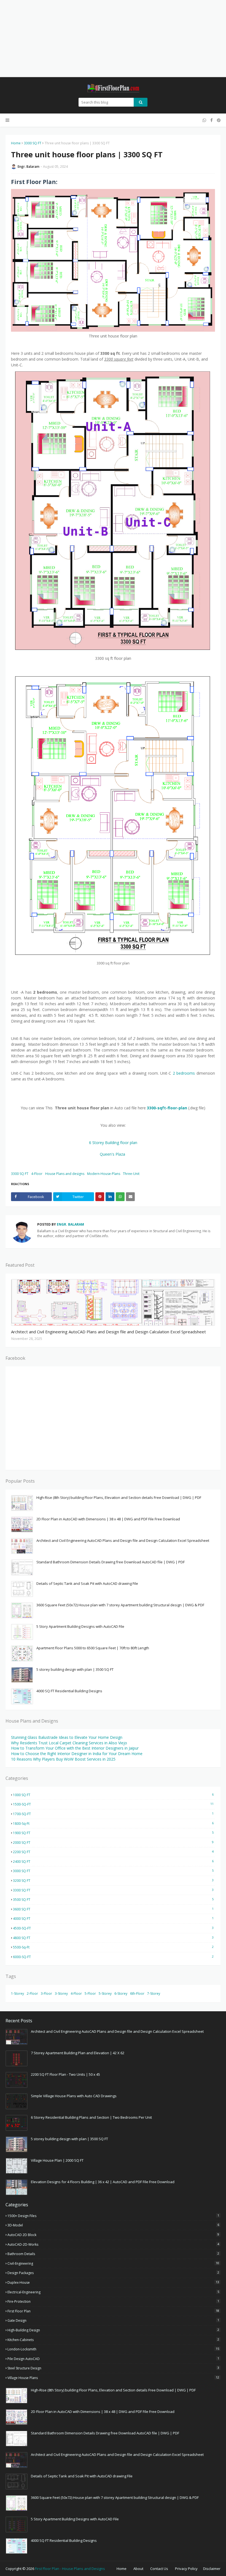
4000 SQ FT (113, 1918)
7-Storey (154, 1994)
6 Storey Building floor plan (113, 1143)
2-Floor (32, 1994)
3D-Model (113, 2225)
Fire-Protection (113, 2301)
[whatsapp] (204, 120)
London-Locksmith (113, 2349)
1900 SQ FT (113, 1833)
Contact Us (159, 2569)
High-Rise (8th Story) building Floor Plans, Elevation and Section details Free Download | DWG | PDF (119, 1498)
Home (16, 143)
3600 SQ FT (113, 1909)
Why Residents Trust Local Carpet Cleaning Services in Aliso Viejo (69, 1743)
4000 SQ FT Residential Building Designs (69, 1691)
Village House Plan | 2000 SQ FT (57, 2160)
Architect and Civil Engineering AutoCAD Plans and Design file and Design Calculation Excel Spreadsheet (108, 1332)
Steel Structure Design (113, 2368)
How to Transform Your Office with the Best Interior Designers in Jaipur (75, 1748)
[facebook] (212, 120)
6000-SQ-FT (113, 1957)
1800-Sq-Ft (113, 1823)
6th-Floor (137, 1994)
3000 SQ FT (113, 1871)
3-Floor (46, 1994)
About (138, 2569)
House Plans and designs (65, 1174)
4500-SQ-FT (113, 1928)
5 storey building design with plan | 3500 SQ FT (75, 1669)
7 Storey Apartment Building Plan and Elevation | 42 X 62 (78, 2053)
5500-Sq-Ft (113, 1947)
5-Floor (90, 1994)
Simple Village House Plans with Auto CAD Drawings (74, 2096)
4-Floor (37, 1174)
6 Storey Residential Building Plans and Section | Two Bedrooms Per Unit (91, 2117)
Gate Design (113, 2320)
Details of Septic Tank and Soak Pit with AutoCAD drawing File (87, 1583)
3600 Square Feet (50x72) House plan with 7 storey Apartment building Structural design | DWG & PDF (120, 1605)
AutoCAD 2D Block (113, 2235)
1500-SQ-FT (113, 1804)
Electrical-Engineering (113, 2292)
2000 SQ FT (113, 1842)
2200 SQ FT (113, 1852)
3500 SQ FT (113, 1899)
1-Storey (18, 1994)
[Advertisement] (113, 39)
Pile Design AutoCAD (113, 2359)
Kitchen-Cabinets (113, 2340)
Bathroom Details (113, 2254)
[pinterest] (218, 120)
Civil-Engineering (113, 2263)
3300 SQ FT (33, 143)
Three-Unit (131, 1174)
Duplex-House (113, 2282)
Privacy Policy (186, 2569)
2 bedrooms (184, 1073)
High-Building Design (113, 2330)
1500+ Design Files (113, 2216)
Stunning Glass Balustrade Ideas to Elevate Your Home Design (67, 1737)
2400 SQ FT (113, 1861)
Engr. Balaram (29, 167)
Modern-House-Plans (104, 1174)
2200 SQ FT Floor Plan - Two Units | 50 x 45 (65, 2074)
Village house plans (113, 2378)
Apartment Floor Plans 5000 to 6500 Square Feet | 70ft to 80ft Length (93, 1648)
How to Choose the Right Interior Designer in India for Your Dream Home (77, 1754)
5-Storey (105, 1994)
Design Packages (113, 2273)
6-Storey (121, 1994)
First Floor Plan (113, 2311)
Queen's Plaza (113, 1154)
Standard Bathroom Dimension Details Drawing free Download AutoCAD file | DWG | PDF (111, 1562)
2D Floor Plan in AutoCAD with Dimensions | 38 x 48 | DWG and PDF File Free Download (108, 1519)
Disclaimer (212, 2569)
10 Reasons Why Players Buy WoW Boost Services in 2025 (63, 1759)
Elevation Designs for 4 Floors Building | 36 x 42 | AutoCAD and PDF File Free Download (103, 2182)
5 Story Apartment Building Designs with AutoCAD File (80, 1626)
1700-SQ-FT (113, 1814)
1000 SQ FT (113, 1795)
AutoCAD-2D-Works (113, 2244)
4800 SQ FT (113, 1938)
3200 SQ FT (113, 1880)
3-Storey (61, 1994)
